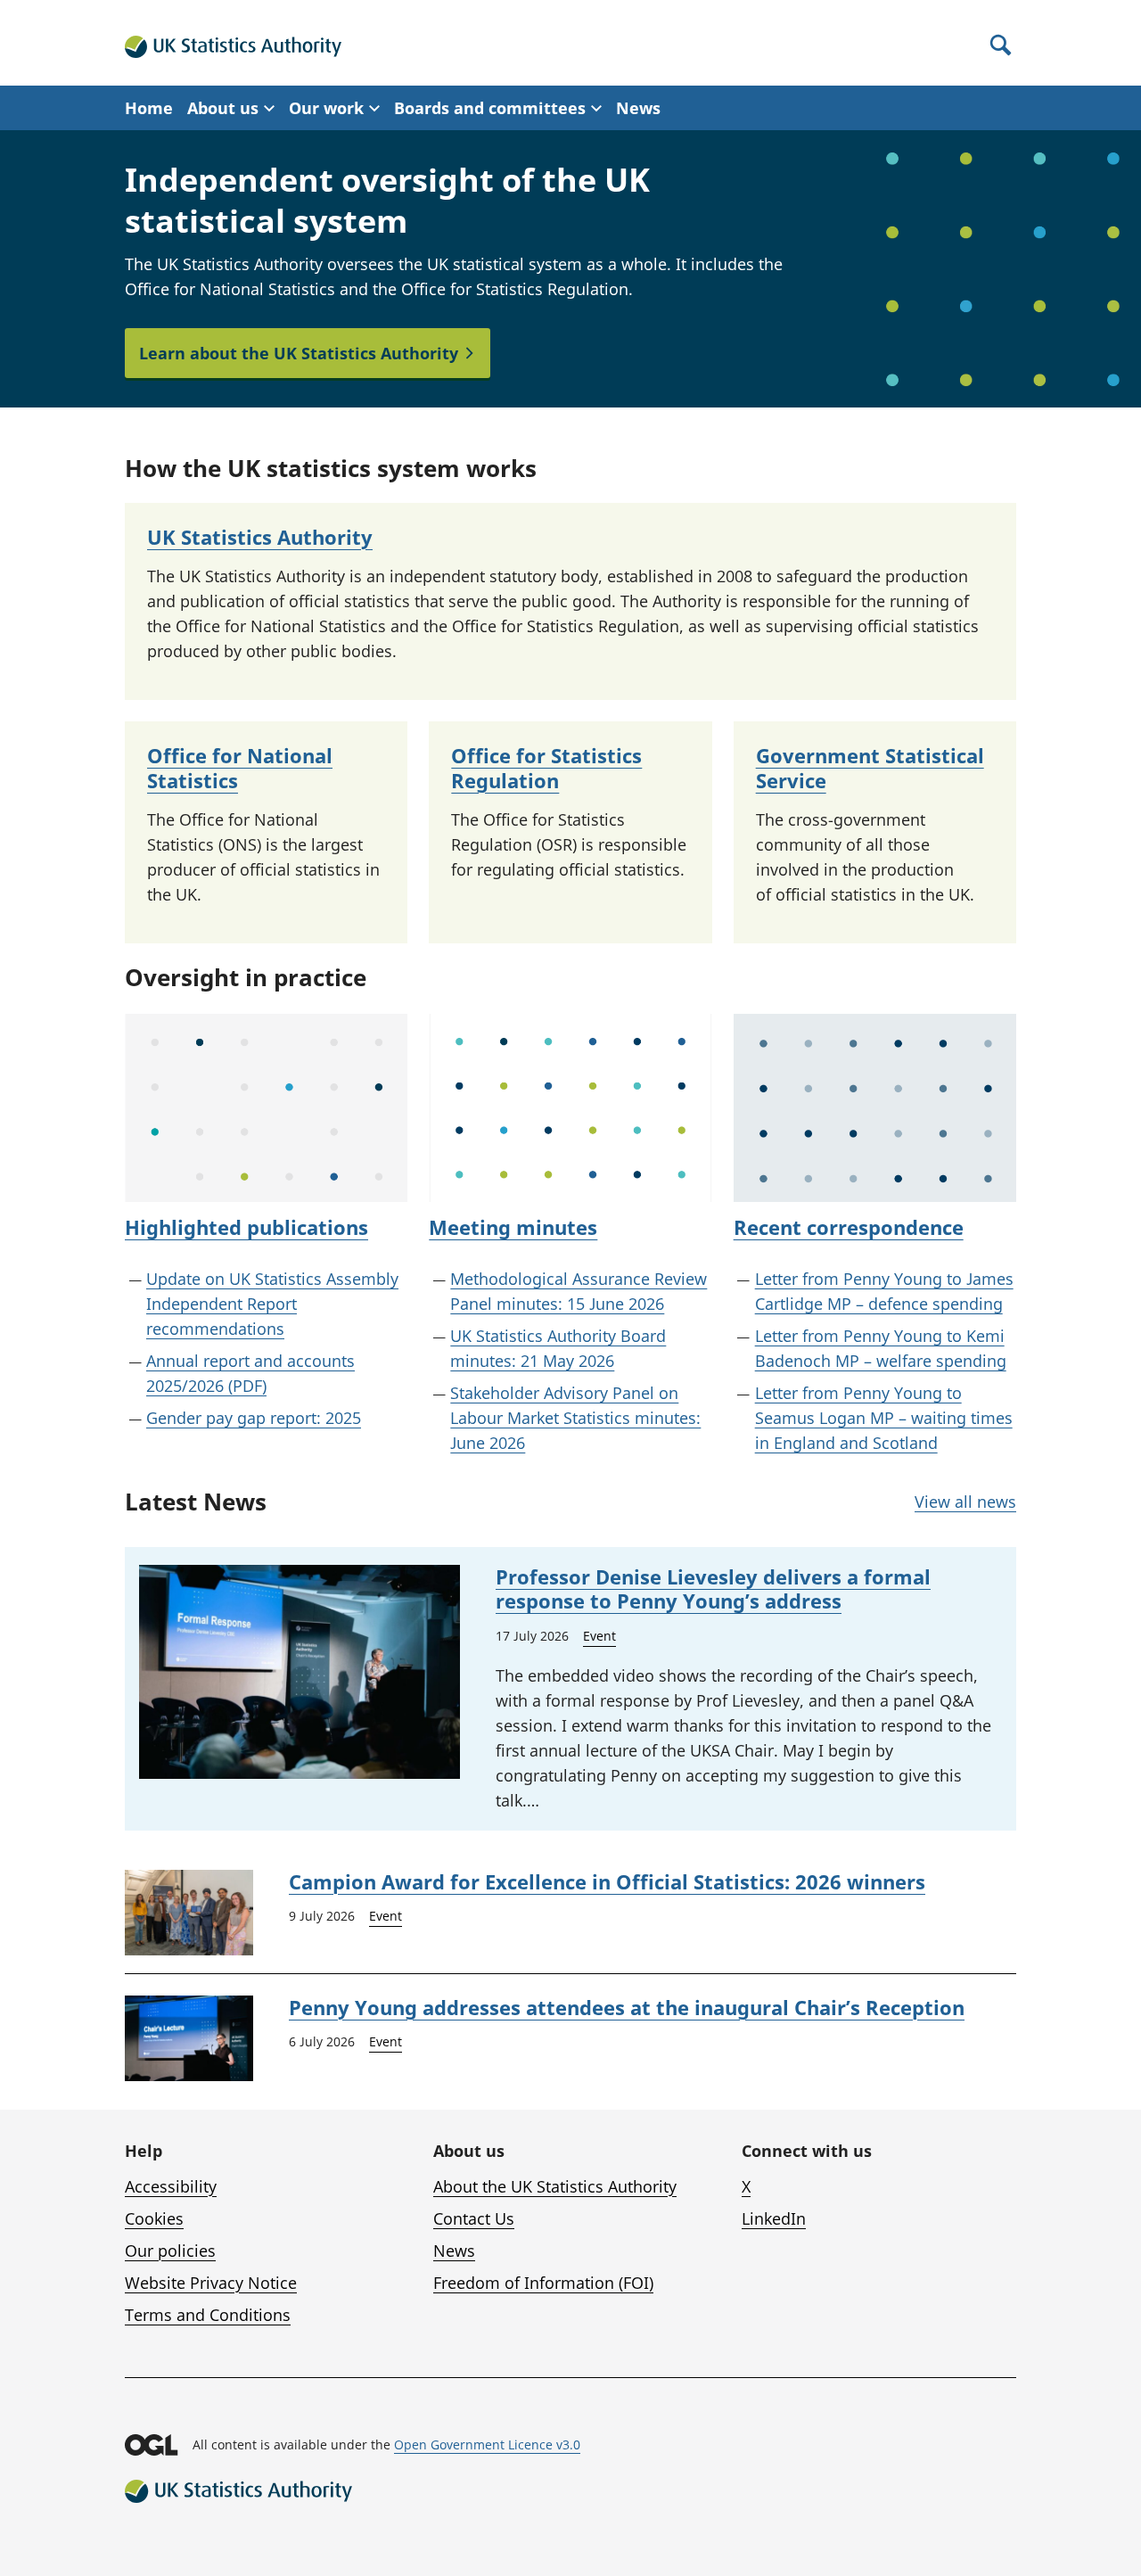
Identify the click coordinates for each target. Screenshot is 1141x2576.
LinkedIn (774, 2218)
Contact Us (474, 2218)
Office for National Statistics (240, 768)
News (638, 108)
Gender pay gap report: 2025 (254, 1418)
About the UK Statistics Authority (555, 2186)
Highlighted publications (246, 1227)
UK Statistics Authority (260, 537)
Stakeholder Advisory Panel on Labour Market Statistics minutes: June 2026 (575, 1418)
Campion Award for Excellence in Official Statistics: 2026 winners (607, 1881)
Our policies (170, 2251)
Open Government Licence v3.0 (487, 2444)
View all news (965, 1502)
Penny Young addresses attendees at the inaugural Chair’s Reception (627, 2007)
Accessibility (171, 2186)
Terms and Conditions (208, 2315)
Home (149, 108)
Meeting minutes (513, 1227)
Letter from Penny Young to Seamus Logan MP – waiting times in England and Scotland (884, 1418)
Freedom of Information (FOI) (543, 2283)
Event (599, 1636)
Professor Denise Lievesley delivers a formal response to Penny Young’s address (713, 1589)
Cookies (154, 2218)
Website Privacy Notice (211, 2283)
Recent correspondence (849, 1227)
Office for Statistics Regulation (546, 768)
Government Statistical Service (870, 768)
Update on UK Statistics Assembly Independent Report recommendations (272, 1304)
